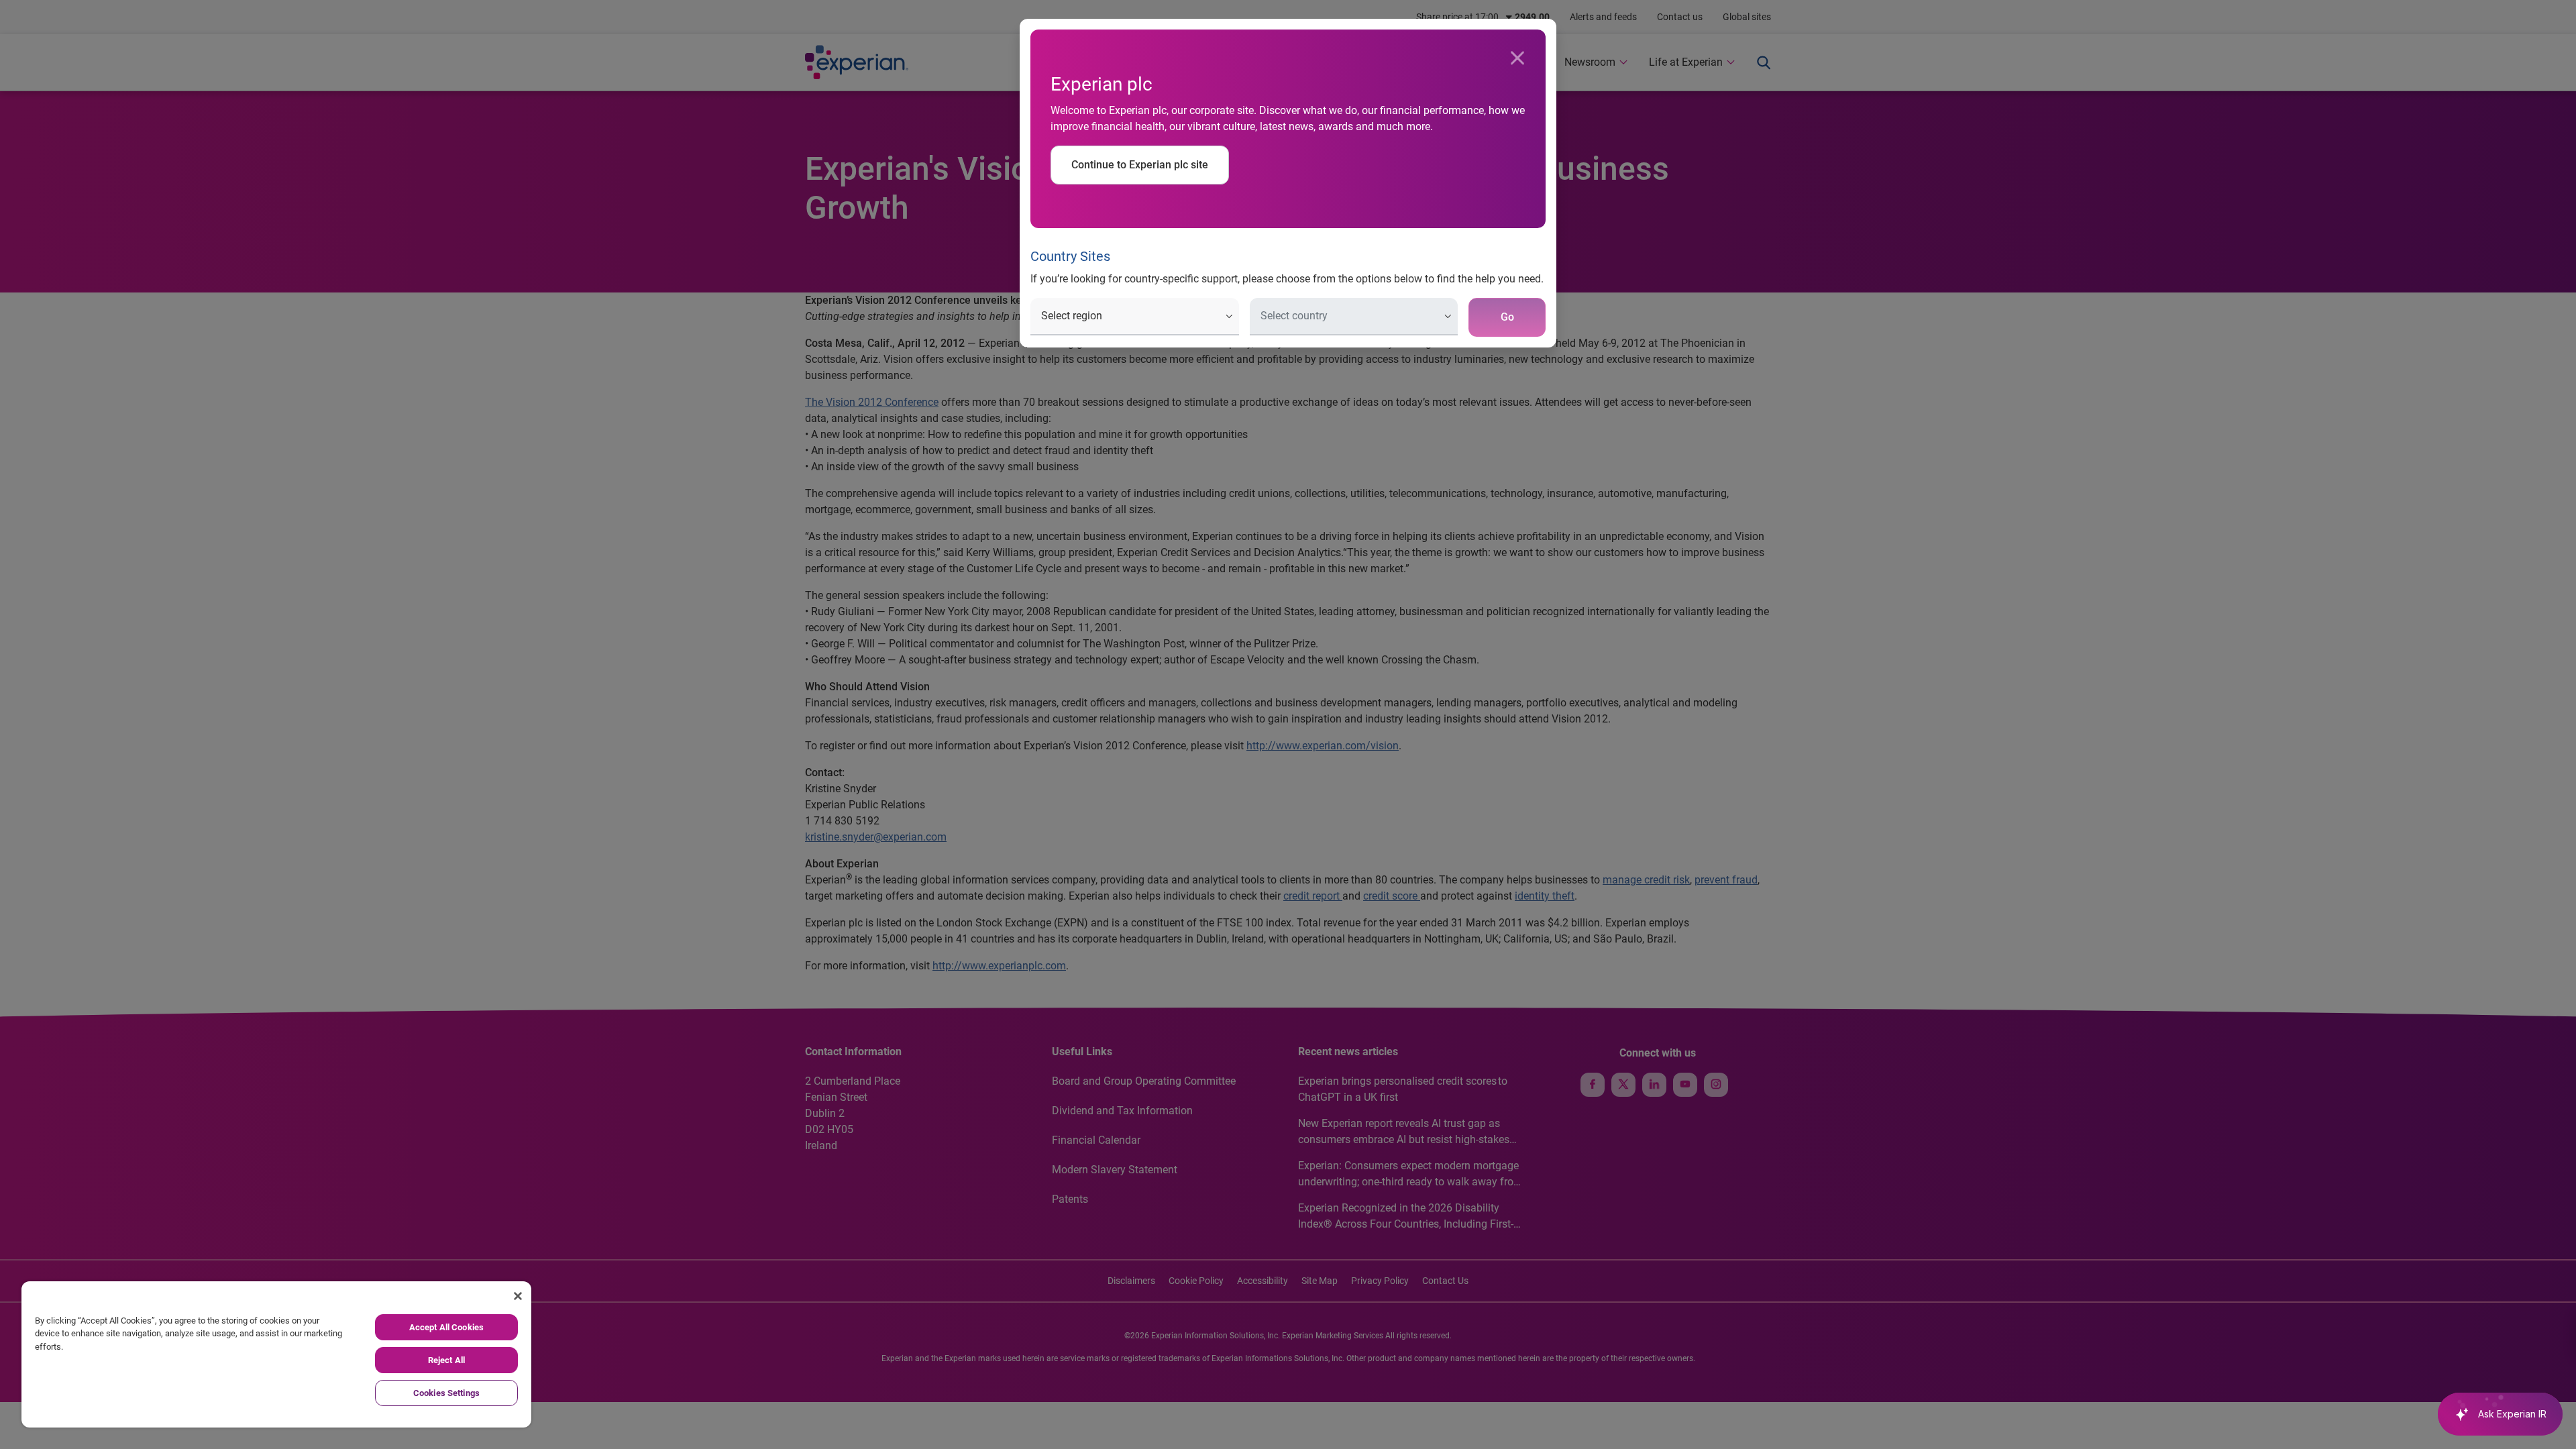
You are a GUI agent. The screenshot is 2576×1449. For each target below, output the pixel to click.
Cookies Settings (446, 1393)
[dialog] (1288, 724)
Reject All (446, 1360)
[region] (276, 1354)
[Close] (1517, 58)
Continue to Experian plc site (1140, 165)
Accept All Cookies (446, 1327)
